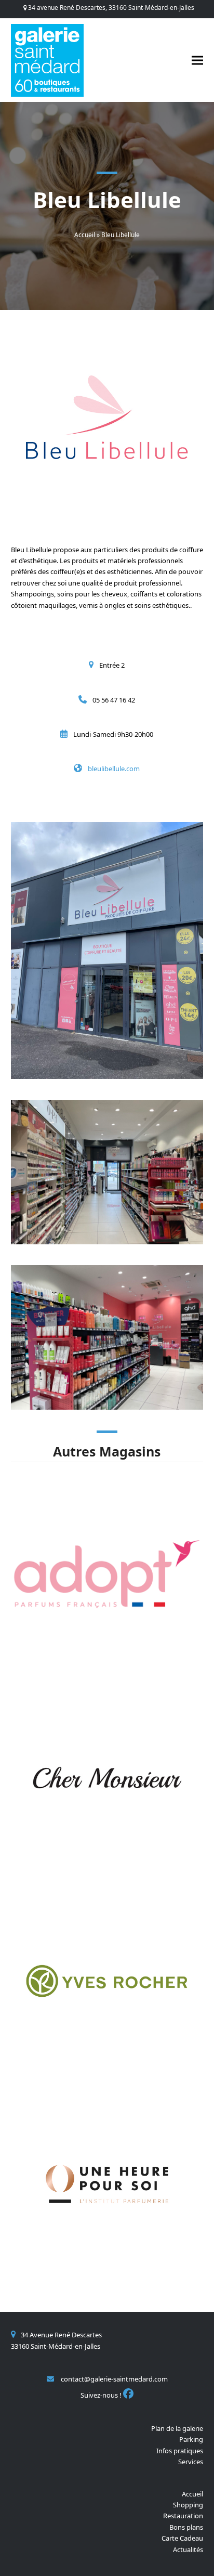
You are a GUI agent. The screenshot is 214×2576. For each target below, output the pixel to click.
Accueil (85, 235)
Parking (191, 2439)
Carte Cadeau (182, 2538)
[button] (197, 60)
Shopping (188, 2505)
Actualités (188, 2549)
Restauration (183, 2516)
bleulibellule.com (114, 769)
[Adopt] (107, 1573)
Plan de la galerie (177, 2428)
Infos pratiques (180, 2451)
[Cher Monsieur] (107, 1777)
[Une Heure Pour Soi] (107, 2183)
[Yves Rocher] (107, 1980)
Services (191, 2462)
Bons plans (186, 2527)
